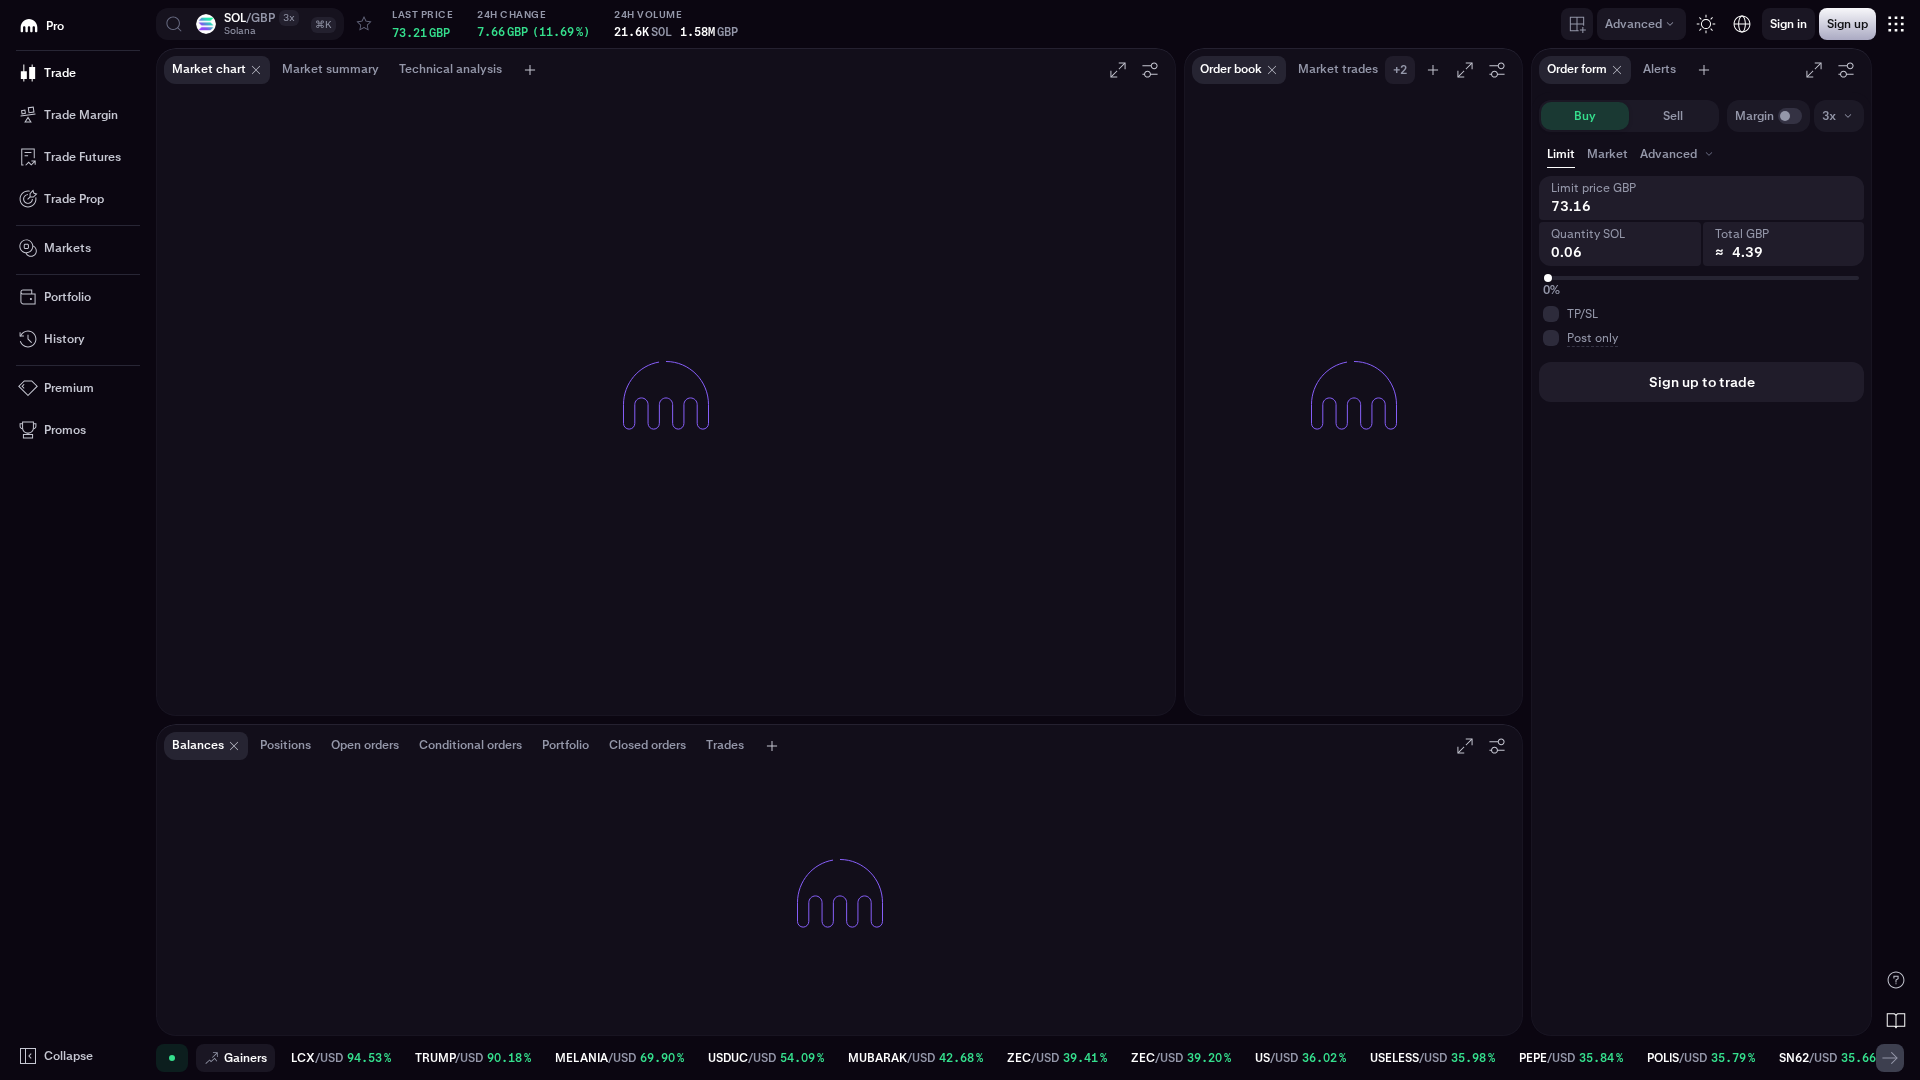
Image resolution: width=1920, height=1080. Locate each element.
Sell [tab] (1673, 116)
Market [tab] (1607, 154)
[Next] (1890, 1058)
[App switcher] (1896, 24)
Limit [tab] (1561, 154)
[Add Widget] (1577, 24)
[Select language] (1742, 24)
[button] (250, 24)
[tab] (1678, 154)
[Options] (1150, 70)
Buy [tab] (1585, 116)
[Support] (1896, 980)
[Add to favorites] (364, 24)
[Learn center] (1896, 1020)
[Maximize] (1118, 70)
